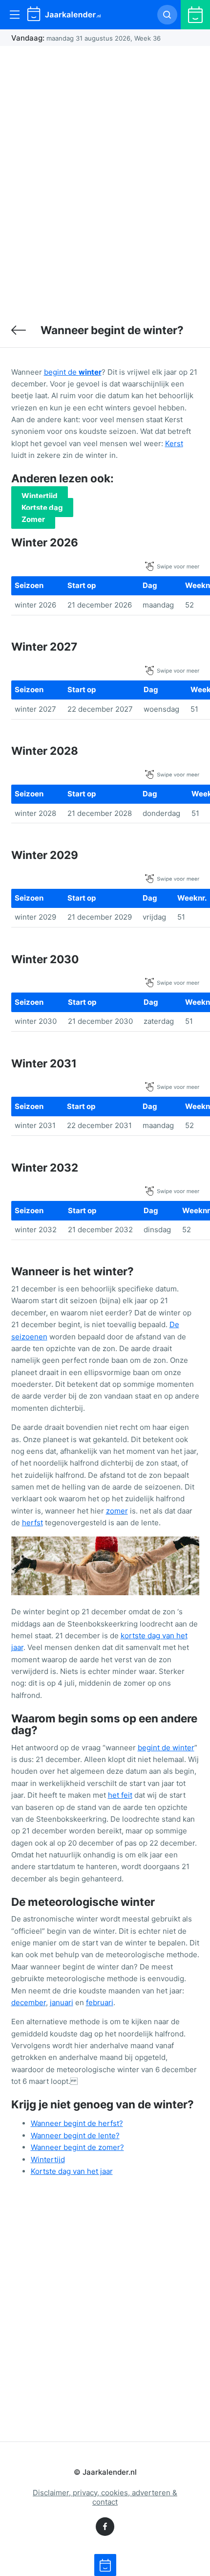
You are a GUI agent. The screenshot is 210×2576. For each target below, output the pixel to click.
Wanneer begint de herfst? (77, 2123)
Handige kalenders (19, 330)
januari (62, 2002)
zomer (117, 1511)
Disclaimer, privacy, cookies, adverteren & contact (105, 2497)
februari (100, 2002)
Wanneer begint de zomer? (77, 2147)
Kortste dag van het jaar (72, 2171)
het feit (120, 1795)
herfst (32, 1523)
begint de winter (166, 1748)
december (29, 2002)
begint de (73, 372)
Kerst (174, 443)
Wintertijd (40, 496)
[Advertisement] (105, 179)
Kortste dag (42, 508)
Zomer (33, 519)
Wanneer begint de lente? (75, 2135)
